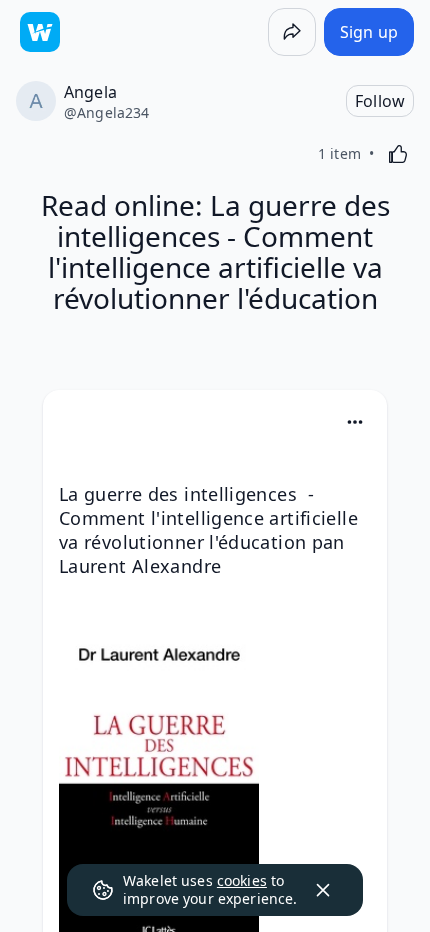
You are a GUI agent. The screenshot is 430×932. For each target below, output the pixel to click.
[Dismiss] (323, 890)
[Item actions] (355, 422)
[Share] (292, 32)
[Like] (398, 154)
